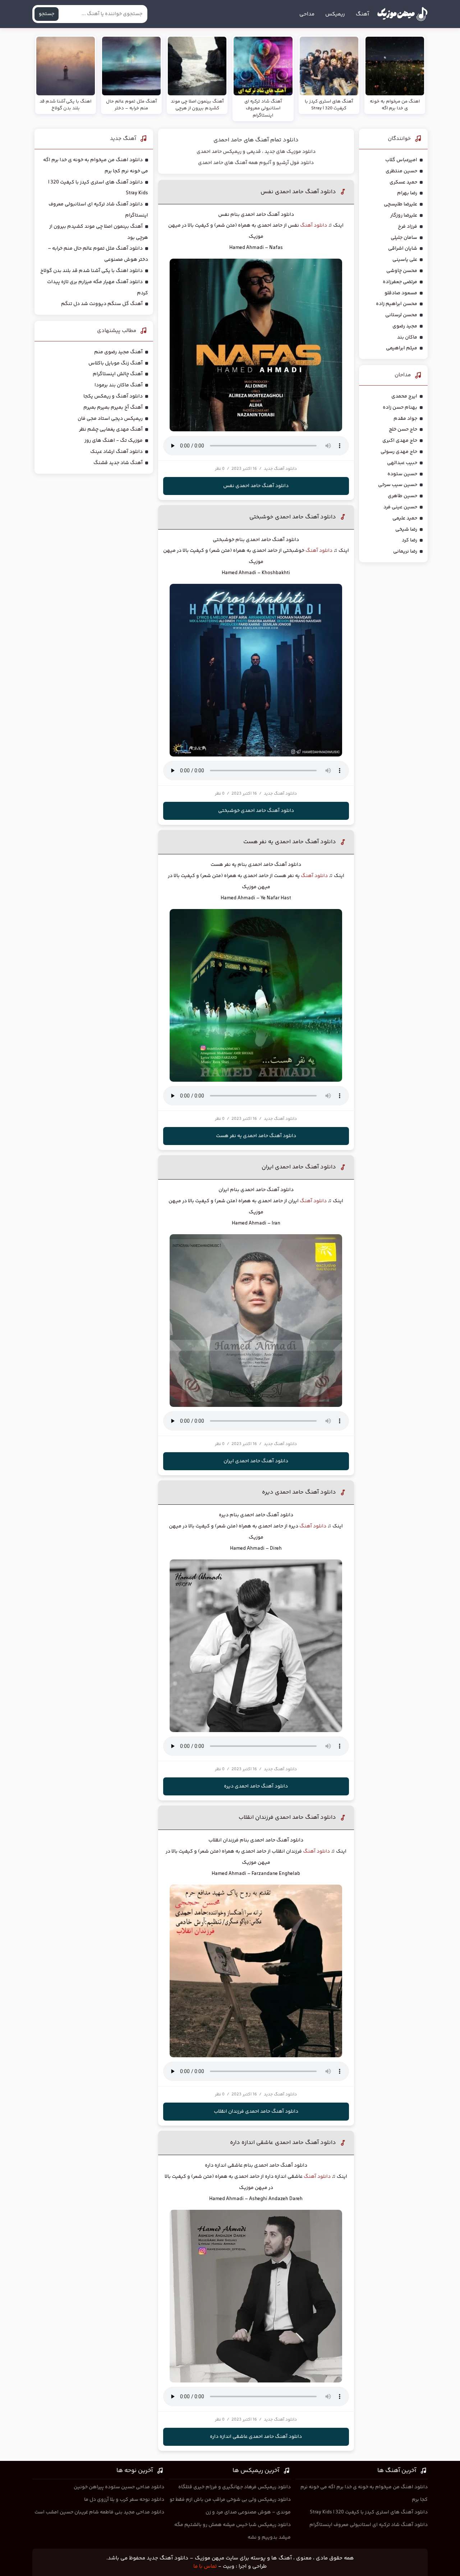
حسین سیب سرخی (398, 485)
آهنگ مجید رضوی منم (118, 352)
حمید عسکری (403, 182)
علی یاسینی (405, 260)
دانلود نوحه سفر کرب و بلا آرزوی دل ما (124, 2500)
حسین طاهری (402, 496)
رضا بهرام (407, 193)
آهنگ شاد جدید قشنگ (118, 463)
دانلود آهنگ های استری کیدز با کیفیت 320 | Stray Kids (369, 2512)
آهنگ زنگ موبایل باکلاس (116, 363)
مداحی (307, 14)
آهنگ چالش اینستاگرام (118, 374)
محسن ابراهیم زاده (397, 304)
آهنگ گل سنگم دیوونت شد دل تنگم (102, 304)
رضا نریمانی (405, 551)
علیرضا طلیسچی (401, 204)
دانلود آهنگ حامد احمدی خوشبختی (293, 517)
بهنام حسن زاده (400, 408)
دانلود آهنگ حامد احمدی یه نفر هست (290, 842)
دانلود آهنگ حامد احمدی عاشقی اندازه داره (283, 2143)
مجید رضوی (405, 326)
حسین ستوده (402, 474)
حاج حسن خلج (403, 430)
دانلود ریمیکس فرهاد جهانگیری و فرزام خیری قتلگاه (234, 2487)
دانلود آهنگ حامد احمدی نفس (298, 192)
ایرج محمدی (404, 396)
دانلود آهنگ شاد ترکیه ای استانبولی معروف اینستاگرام (369, 2525)
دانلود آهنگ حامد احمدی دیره (299, 1492)
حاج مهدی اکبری (400, 441)
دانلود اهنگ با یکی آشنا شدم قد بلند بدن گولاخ (91, 271)
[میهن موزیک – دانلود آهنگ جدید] (402, 14)
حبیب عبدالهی (402, 463)
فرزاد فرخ (408, 227)
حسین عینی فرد (400, 507)
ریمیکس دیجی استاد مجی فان (110, 419)
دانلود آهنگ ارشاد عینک (116, 452)
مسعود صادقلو (401, 293)
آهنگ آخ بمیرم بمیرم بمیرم (113, 408)
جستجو (47, 14)
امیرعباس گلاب (401, 160)
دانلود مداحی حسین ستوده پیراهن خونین (119, 2487)
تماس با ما (205, 2566)
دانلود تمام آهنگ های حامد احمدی (256, 140)
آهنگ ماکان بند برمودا (119, 385)
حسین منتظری (401, 171)
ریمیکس (335, 14)
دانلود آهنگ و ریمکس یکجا (113, 396)
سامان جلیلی (404, 238)
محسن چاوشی (402, 271)
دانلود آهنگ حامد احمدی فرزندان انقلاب (287, 1818)
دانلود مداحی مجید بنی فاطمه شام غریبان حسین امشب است (99, 2512)
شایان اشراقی (403, 249)
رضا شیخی (406, 530)
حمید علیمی (405, 518)
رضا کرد (410, 540)
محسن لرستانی (401, 315)
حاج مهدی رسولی (399, 452)
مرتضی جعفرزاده (400, 282)
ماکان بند (407, 337)
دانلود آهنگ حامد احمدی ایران (299, 1167)
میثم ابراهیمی (402, 348)
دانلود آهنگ (314, 226)
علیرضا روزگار (404, 215)
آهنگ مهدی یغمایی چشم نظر (111, 430)
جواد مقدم (405, 419)
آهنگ (362, 14)
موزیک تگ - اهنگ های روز (114, 441)
